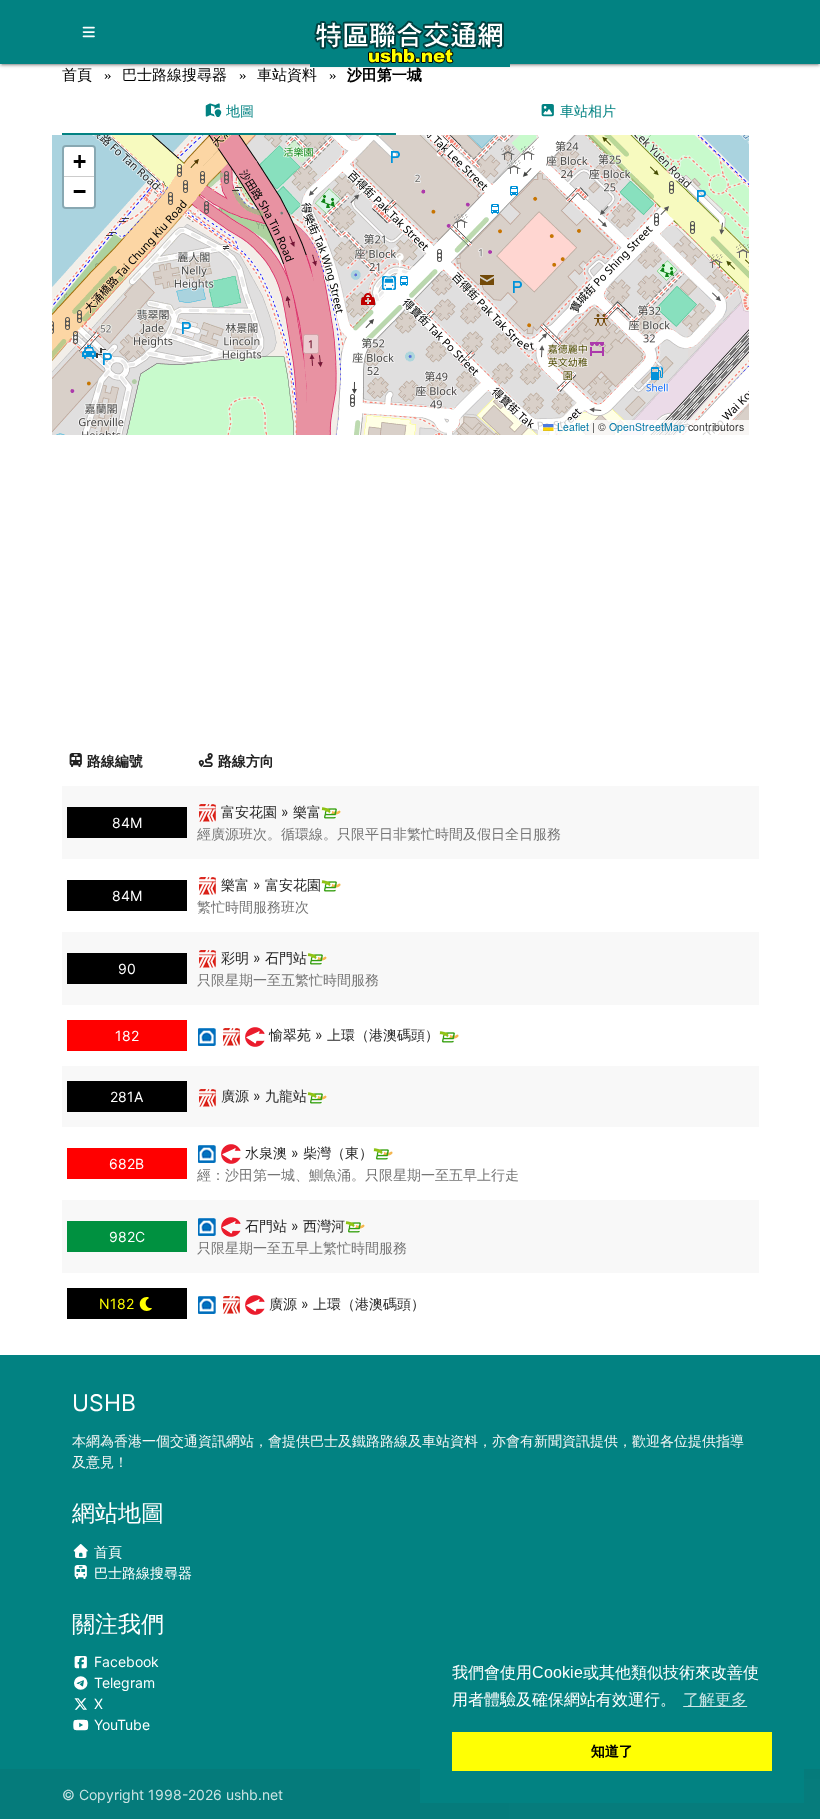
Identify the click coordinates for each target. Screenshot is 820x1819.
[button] (400, 265)
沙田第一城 (384, 74)
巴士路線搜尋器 (174, 74)
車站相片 (586, 110)
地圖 (238, 110)
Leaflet (571, 426)
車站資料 (287, 74)
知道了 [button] (612, 1751)
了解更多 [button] (715, 1699)
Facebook (124, 1661)
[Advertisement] (410, 585)
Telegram (122, 1682)
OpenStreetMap (647, 426)
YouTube (120, 1724)
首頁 (77, 74)
